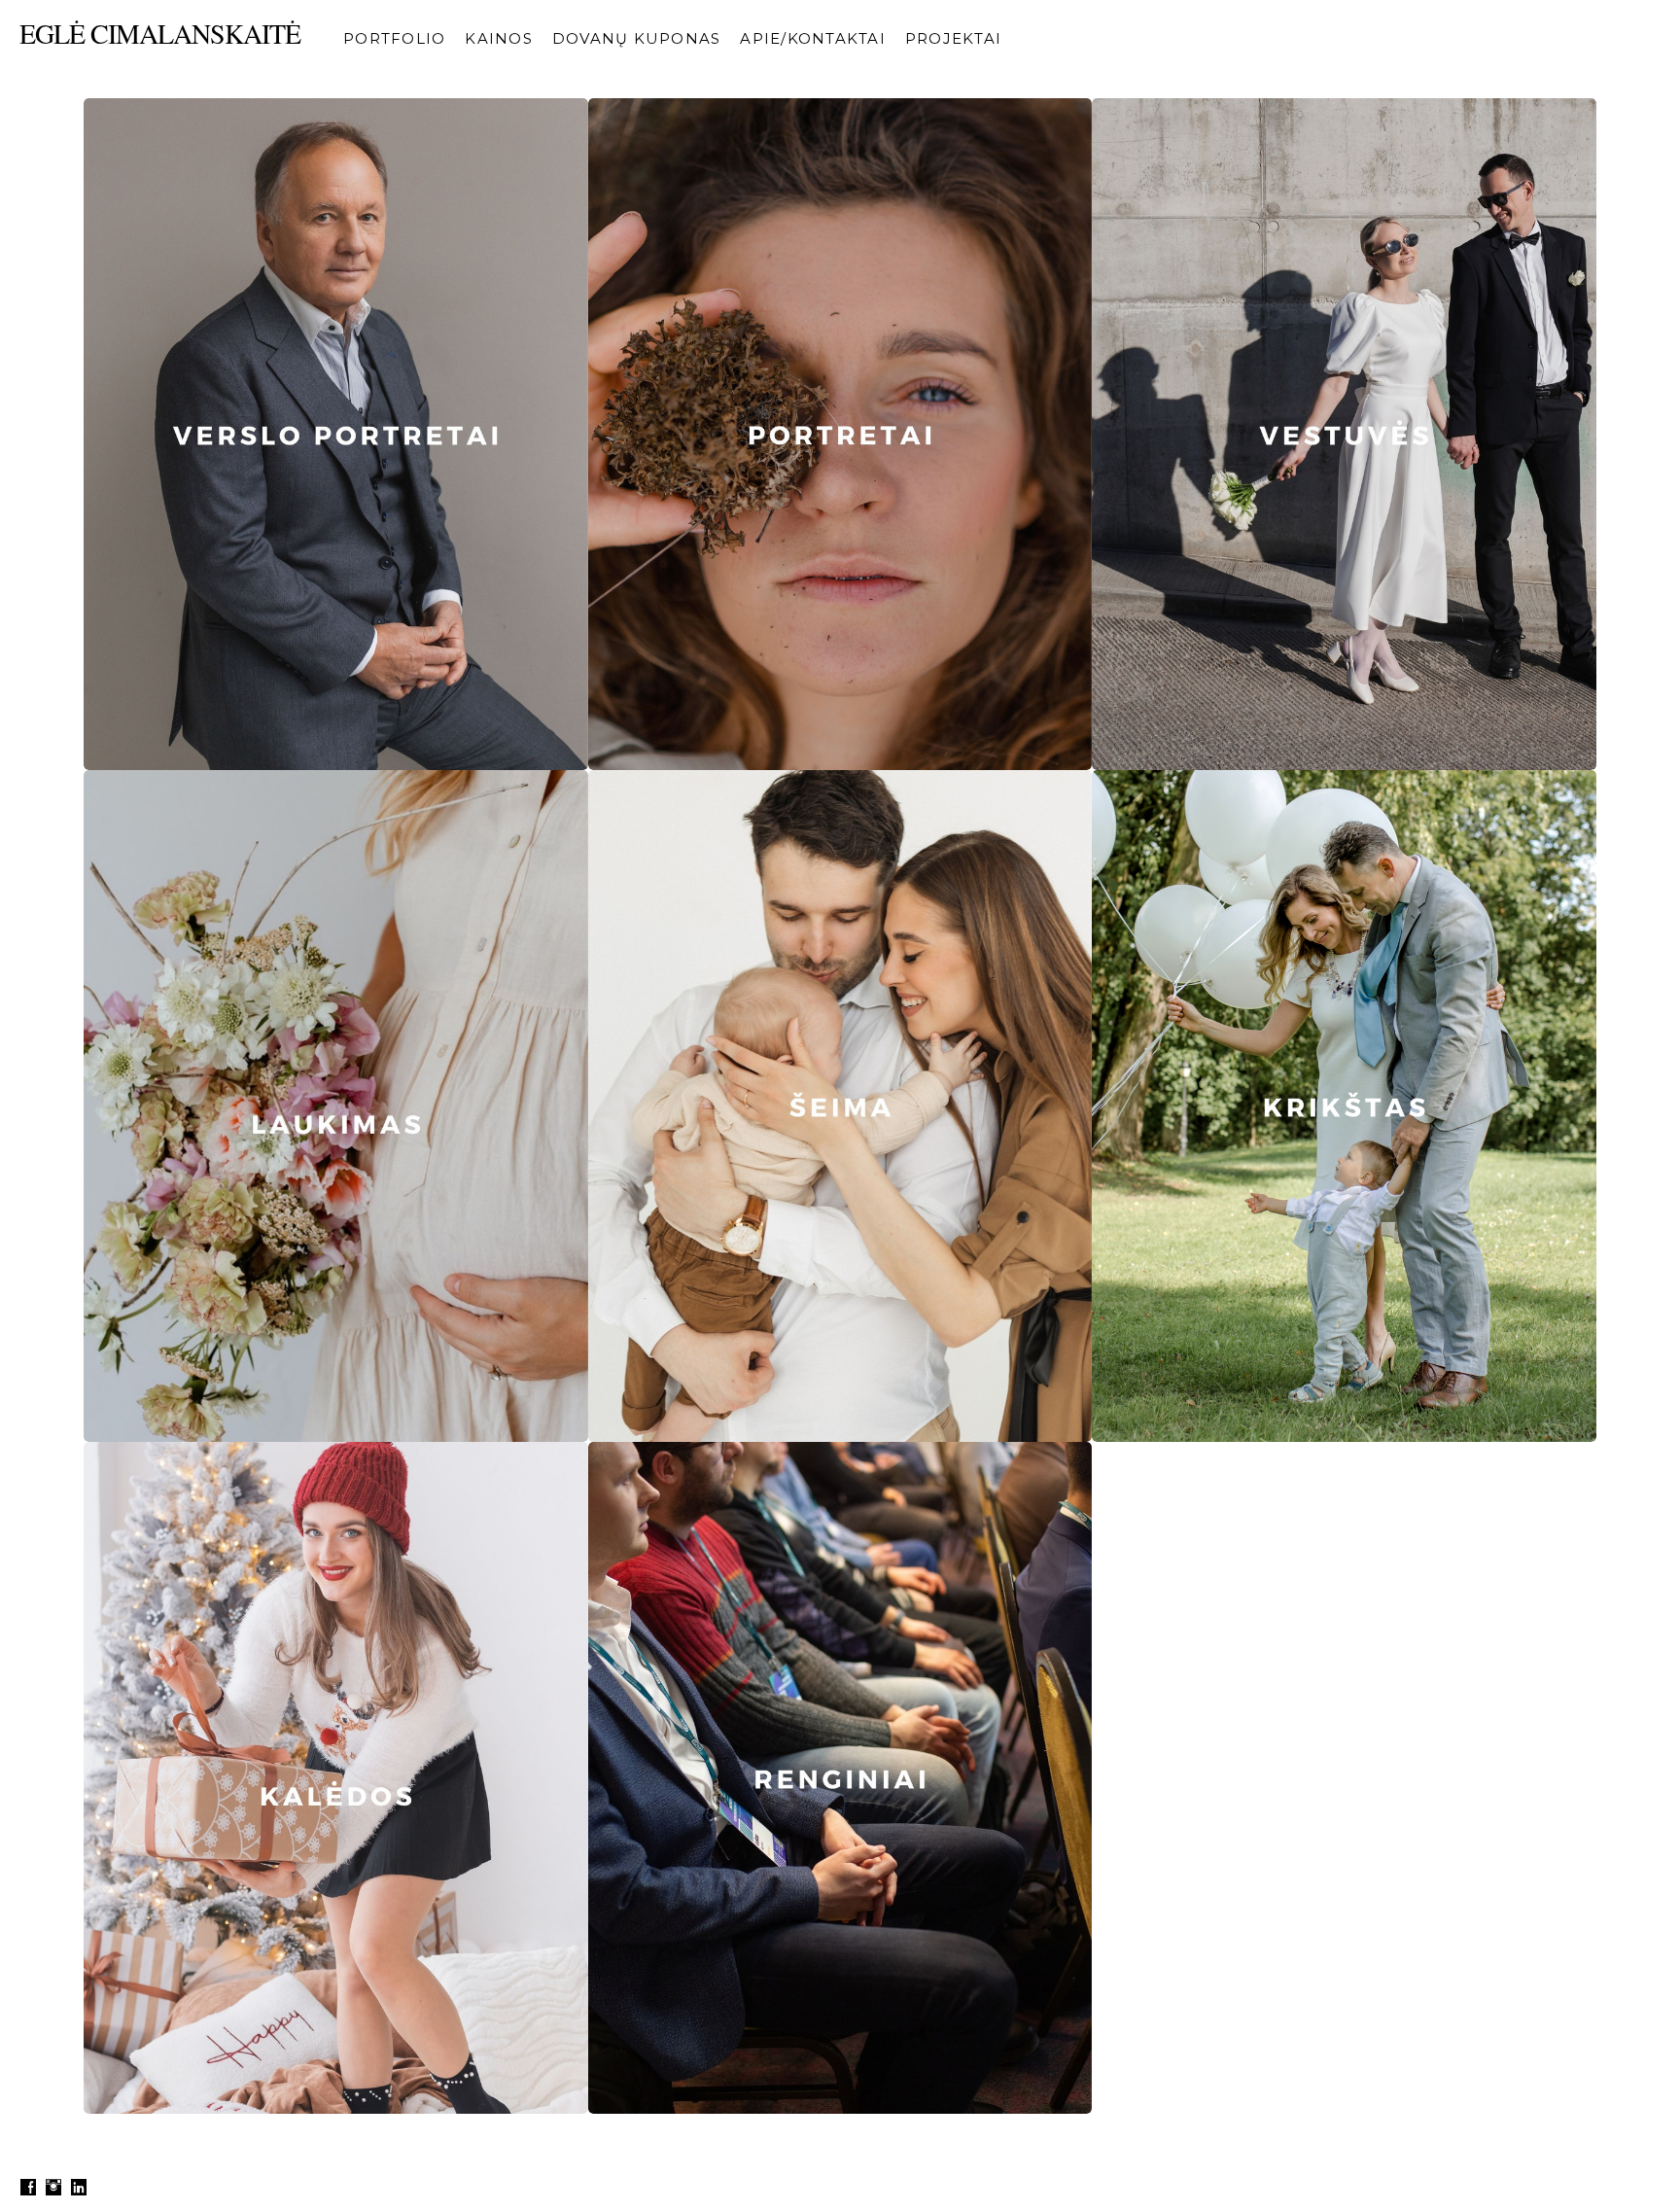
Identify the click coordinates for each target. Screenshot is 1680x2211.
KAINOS (499, 38)
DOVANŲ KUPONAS (637, 38)
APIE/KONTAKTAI (813, 38)
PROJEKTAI (953, 38)
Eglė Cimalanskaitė (160, 33)
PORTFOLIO (394, 38)
